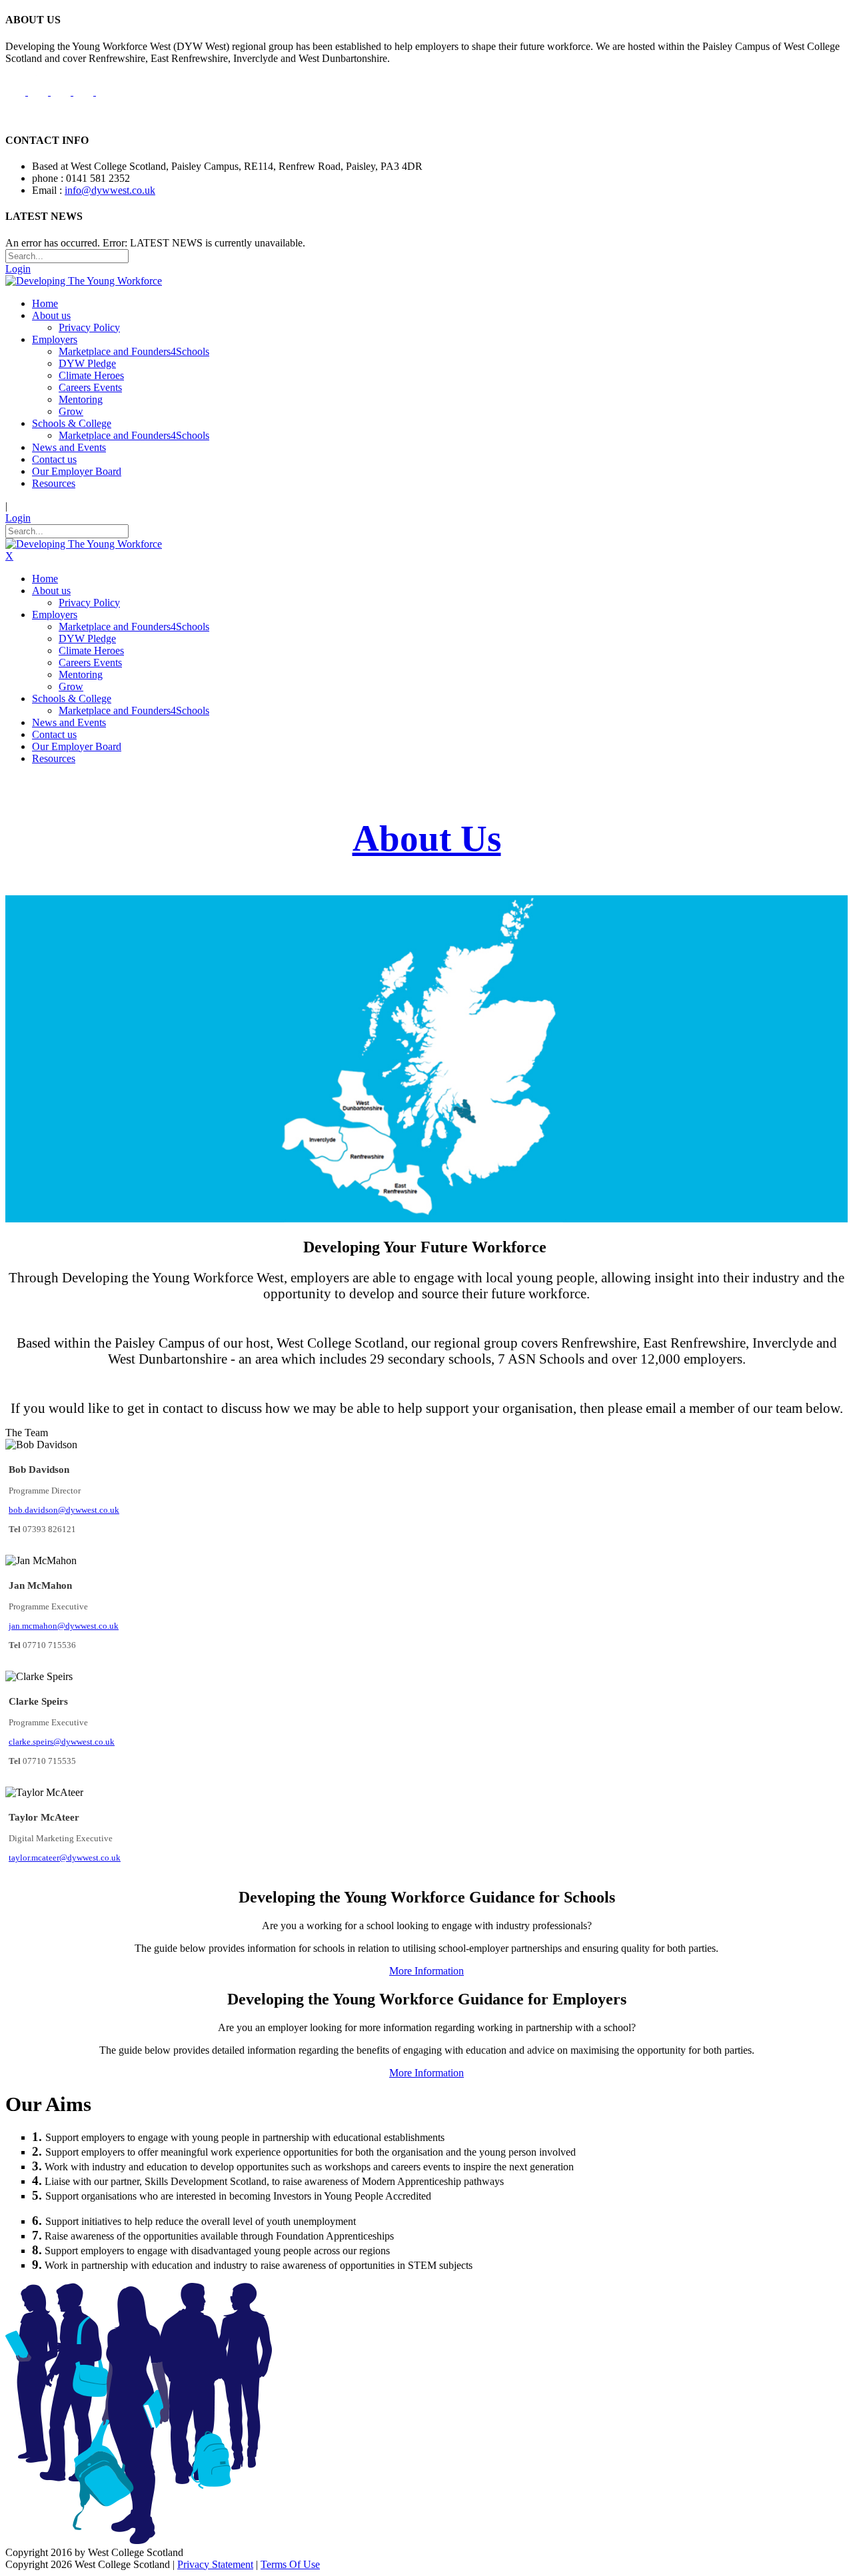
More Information (426, 1971)
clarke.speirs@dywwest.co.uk (62, 1742)
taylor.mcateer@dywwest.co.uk (65, 1858)
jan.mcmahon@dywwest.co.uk (64, 1626)
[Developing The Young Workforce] (84, 281)
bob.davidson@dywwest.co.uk (64, 1510)
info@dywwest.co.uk (110, 190)
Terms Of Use (290, 2564)
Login (18, 269)
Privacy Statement (215, 2564)
